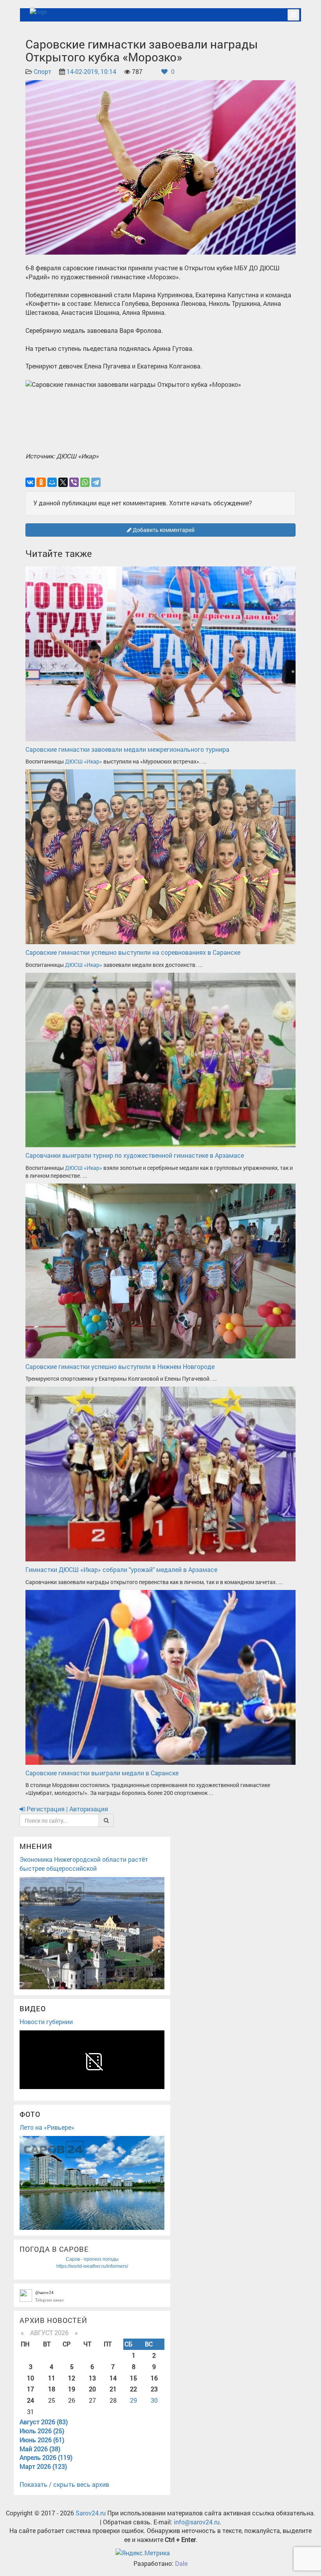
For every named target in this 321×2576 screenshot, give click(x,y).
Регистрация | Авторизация (67, 1809)
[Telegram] (96, 482)
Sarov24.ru (91, 2513)
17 (31, 2389)
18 (52, 2389)
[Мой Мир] (52, 482)
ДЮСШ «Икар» (84, 761)
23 (154, 2389)
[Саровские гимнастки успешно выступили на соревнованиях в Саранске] (160, 856)
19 (72, 2389)
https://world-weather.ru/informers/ (92, 2266)
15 (133, 2378)
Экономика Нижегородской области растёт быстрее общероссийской (84, 1864)
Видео (33, 2008)
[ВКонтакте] (30, 482)
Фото (30, 2114)
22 (133, 2389)
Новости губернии (46, 2022)
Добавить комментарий (163, 530)
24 (31, 2400)
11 (52, 2378)
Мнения (36, 1846)
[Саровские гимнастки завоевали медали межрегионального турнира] (160, 653)
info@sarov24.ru (197, 2522)
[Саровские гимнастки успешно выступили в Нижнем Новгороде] (160, 1270)
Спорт (42, 71)
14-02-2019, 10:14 (91, 71)
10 (31, 2378)
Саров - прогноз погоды (92, 2259)
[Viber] (74, 482)
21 (113, 2389)
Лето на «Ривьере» (47, 2127)
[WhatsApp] (85, 482)
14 (113, 2378)
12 (72, 2378)
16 (154, 2378)
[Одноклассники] (41, 482)
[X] (63, 482)
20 (92, 2389)
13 (92, 2378)
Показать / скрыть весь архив (64, 2484)
